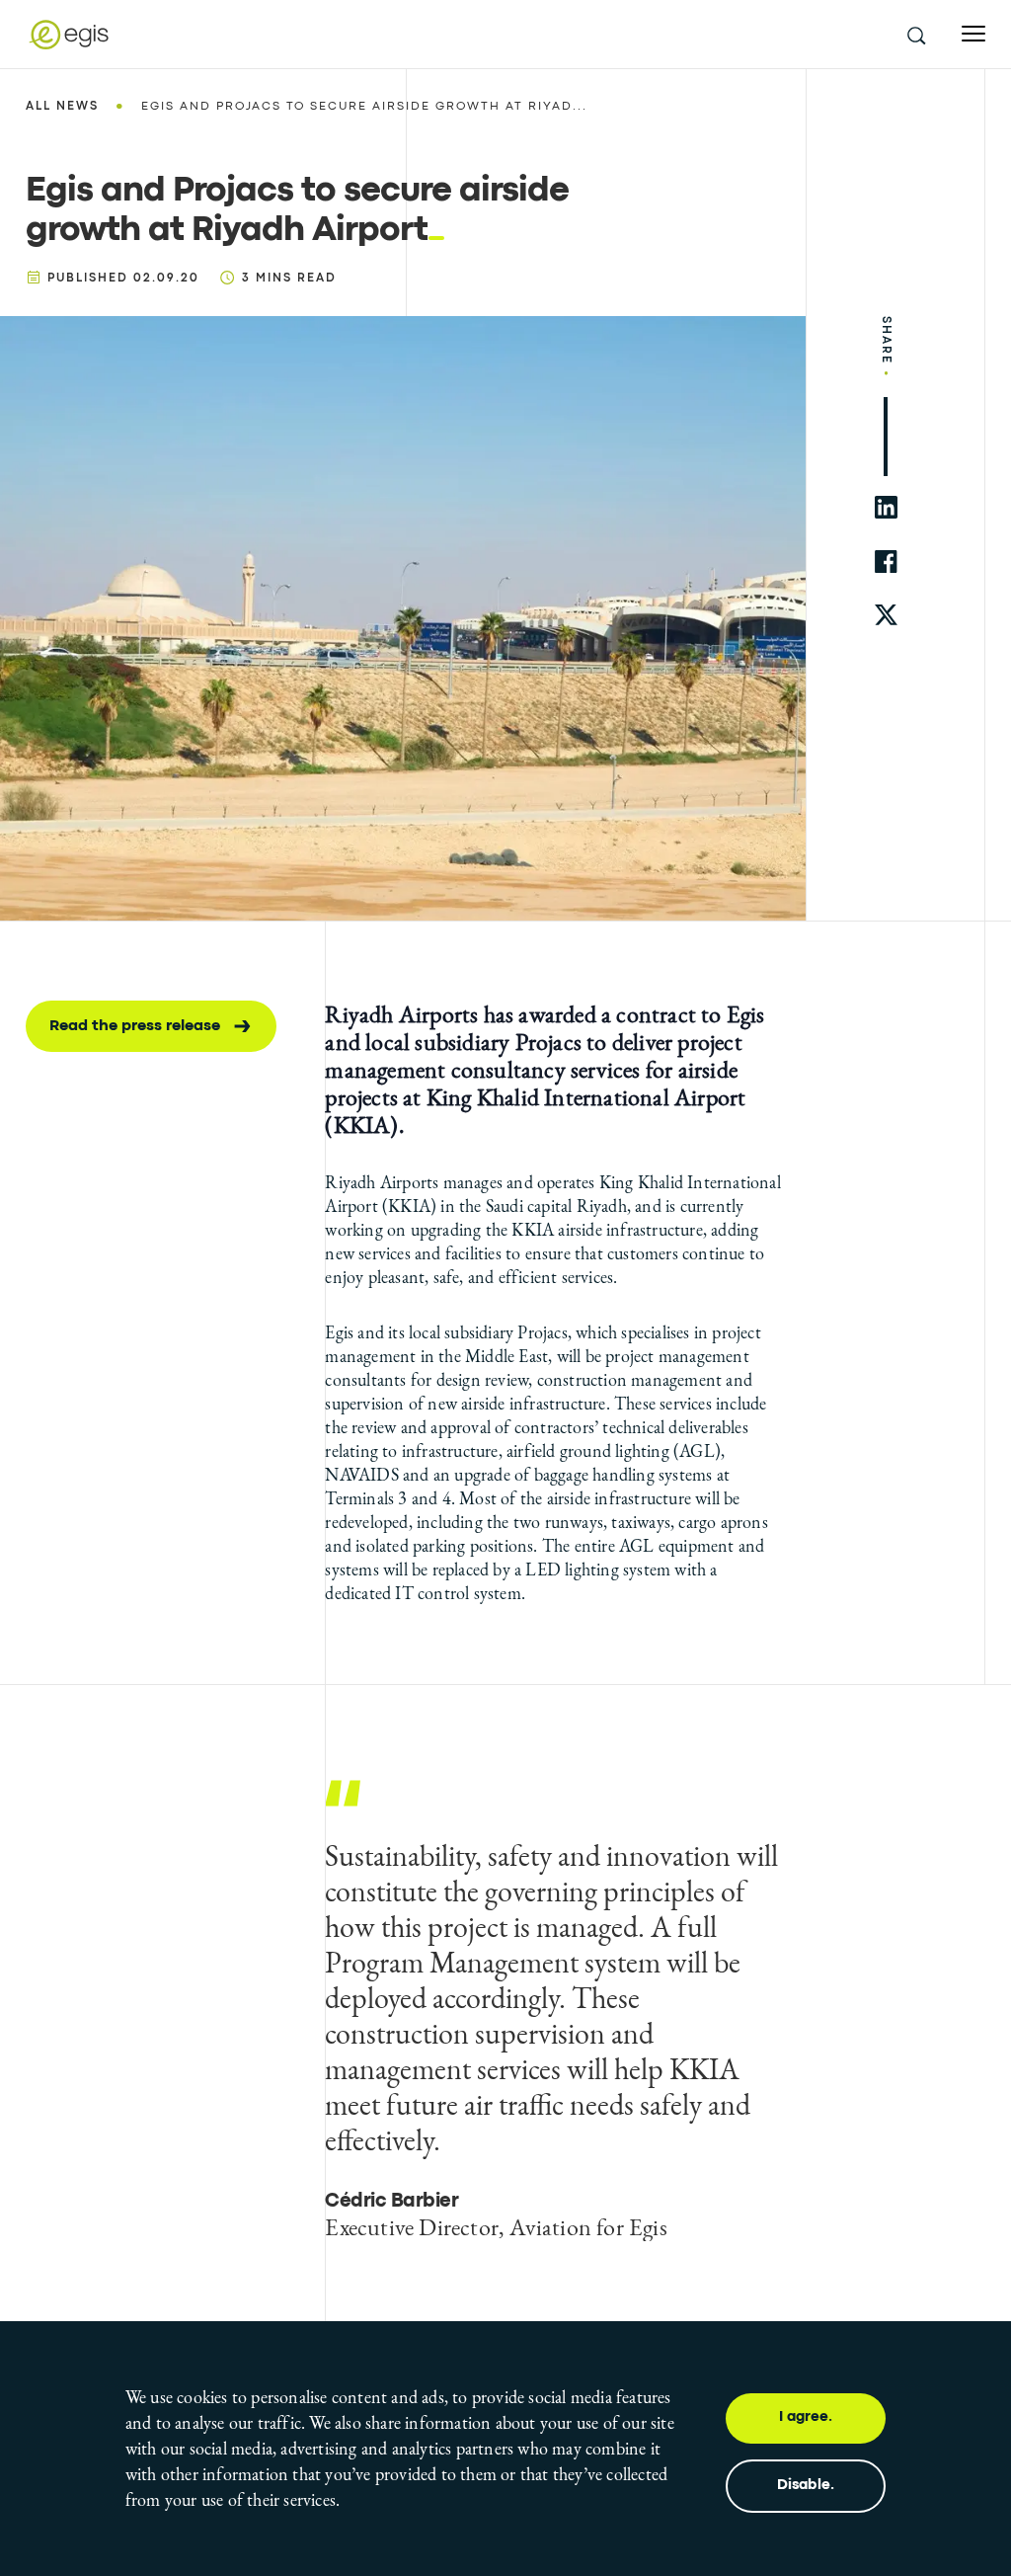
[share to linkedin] (886, 507)
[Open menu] (973, 34)
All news (62, 107)
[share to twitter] (886, 616)
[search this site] (915, 35)
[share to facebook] (886, 562)
